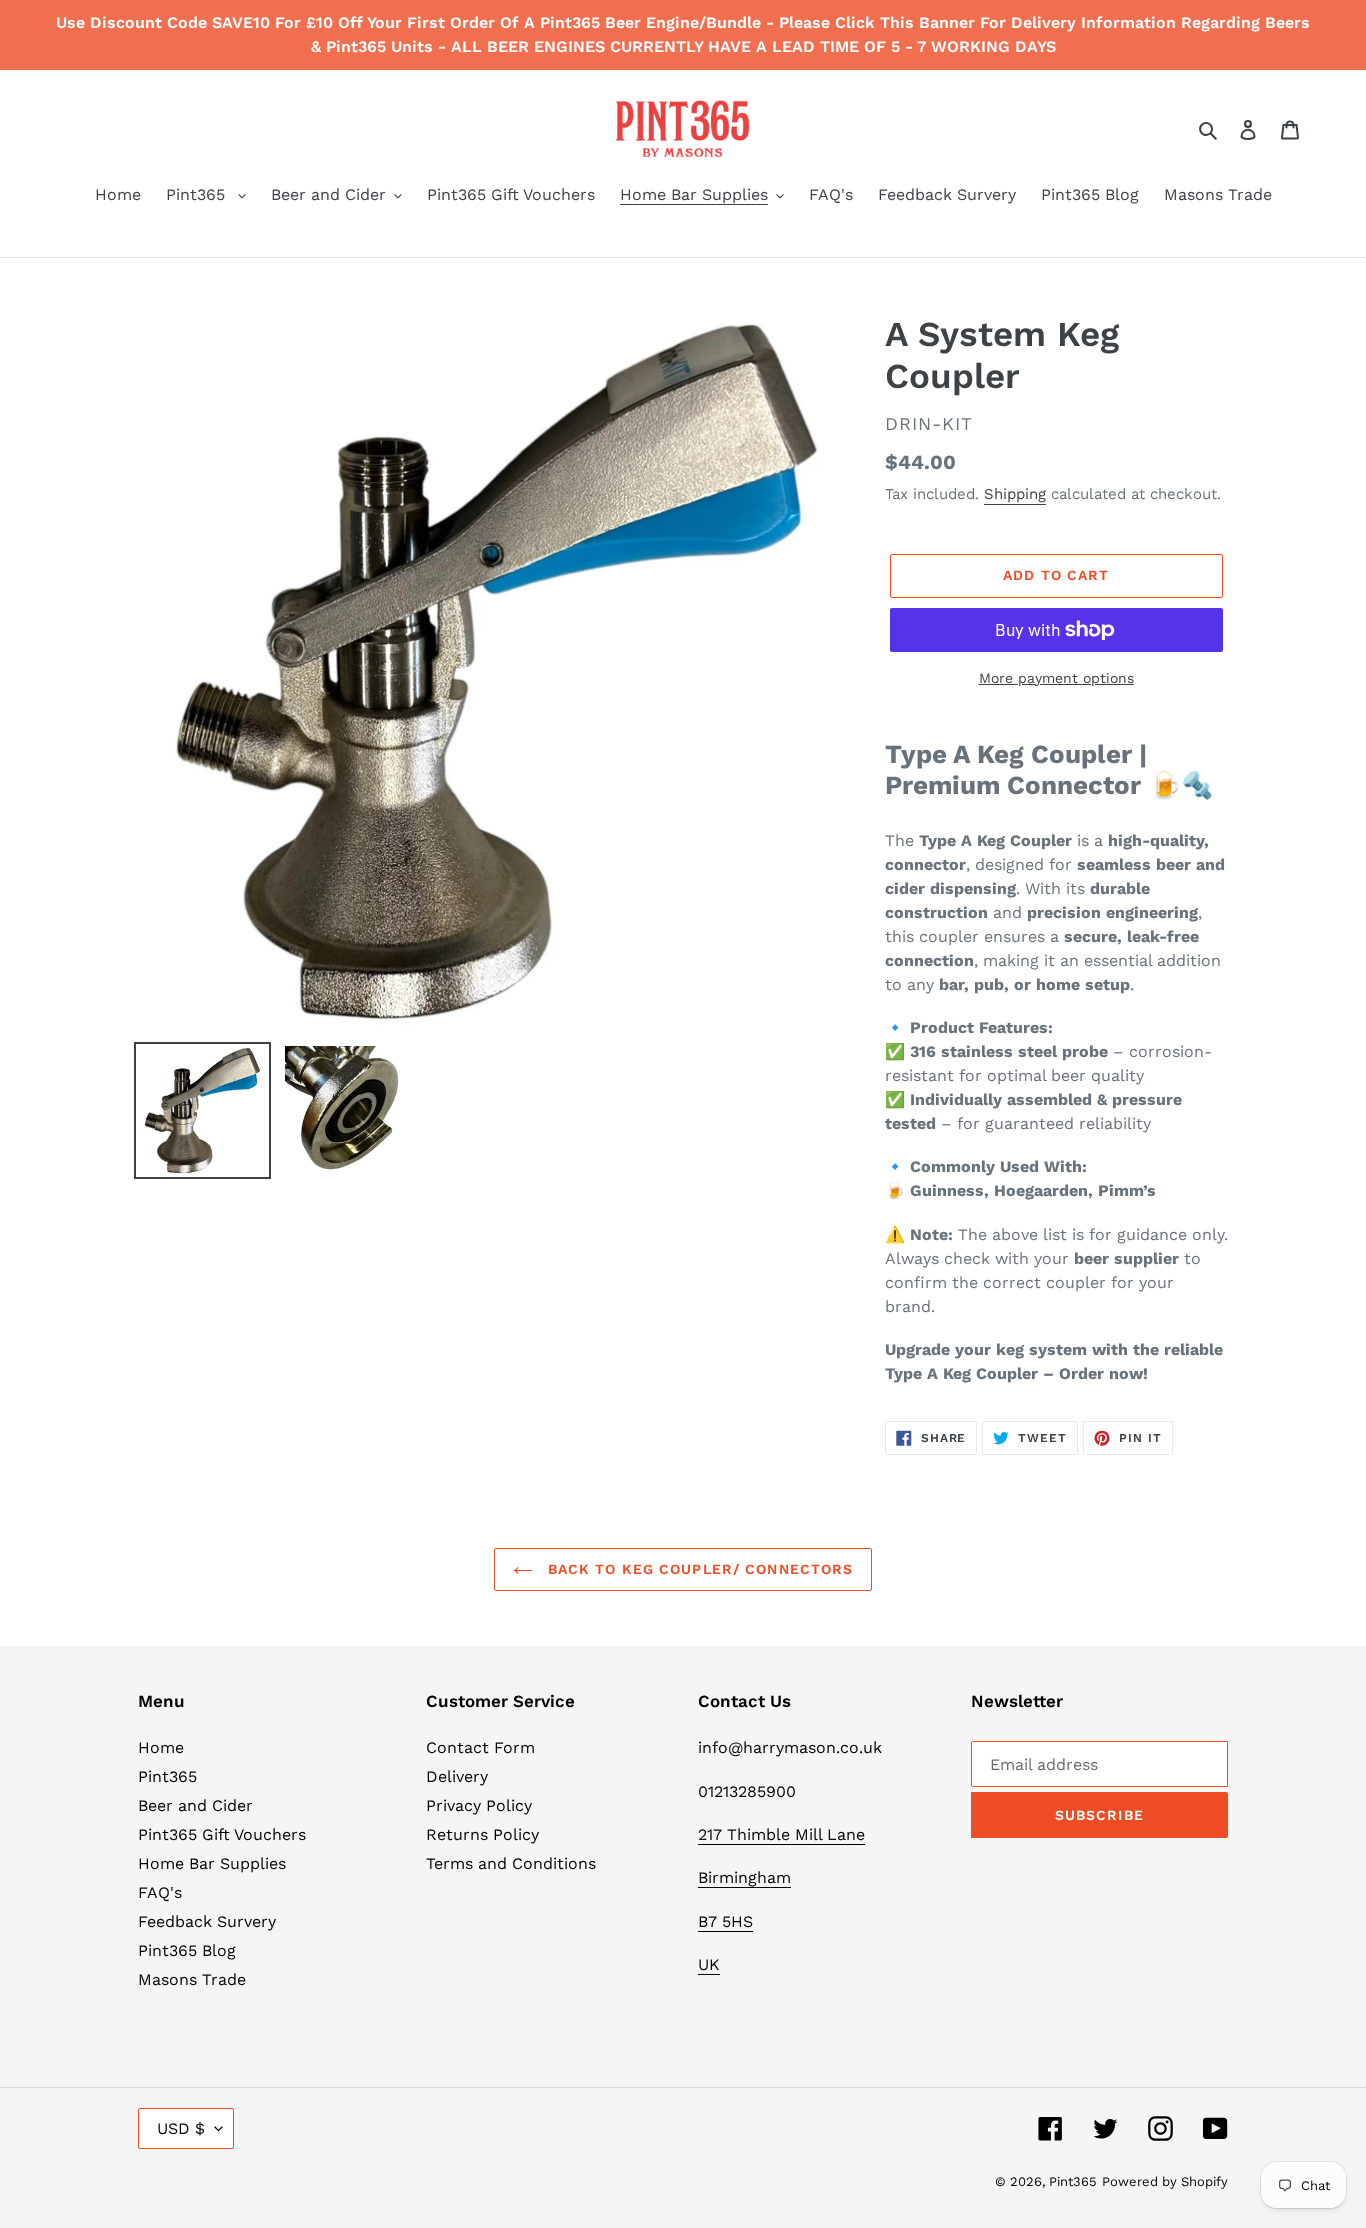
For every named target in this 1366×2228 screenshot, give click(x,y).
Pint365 (167, 1776)
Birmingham (744, 1877)
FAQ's (160, 1892)
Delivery (457, 1776)
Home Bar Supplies (212, 1863)
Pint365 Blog (187, 1950)
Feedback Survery (207, 1921)
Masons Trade (192, 1979)
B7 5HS (725, 1921)
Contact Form (480, 1747)
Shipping (1015, 494)
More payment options (1056, 678)
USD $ (181, 2128)
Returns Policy (482, 1834)
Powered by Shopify (1165, 2181)
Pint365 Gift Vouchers (222, 1834)
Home (161, 1747)
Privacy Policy (479, 1805)
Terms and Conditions (511, 1863)
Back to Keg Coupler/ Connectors (698, 1569)
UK (709, 1964)
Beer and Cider (195, 1805)
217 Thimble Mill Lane (781, 1834)
